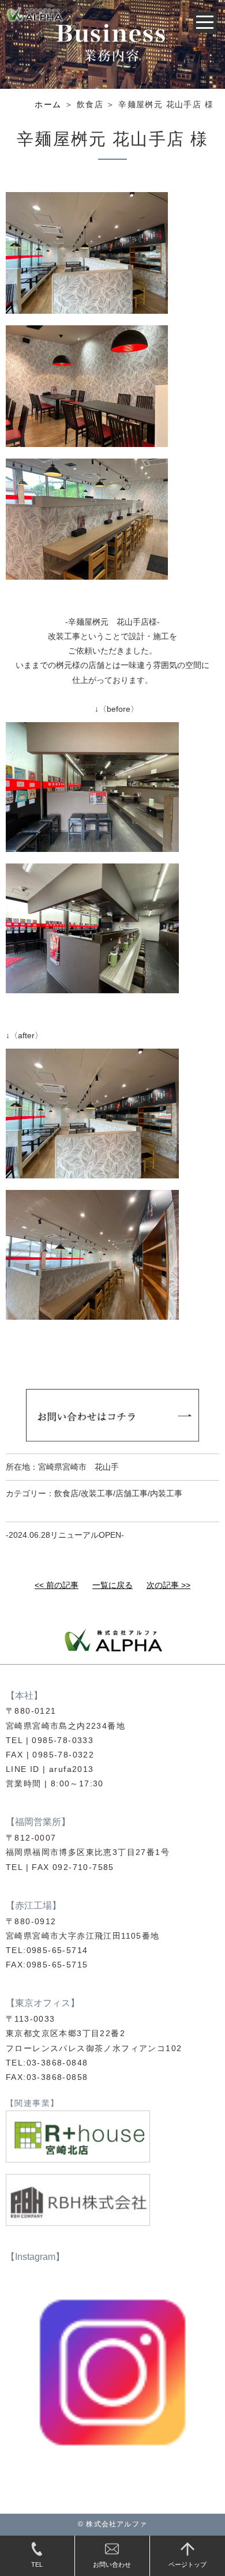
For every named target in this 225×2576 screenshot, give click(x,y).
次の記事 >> (168, 1585)
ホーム (48, 104)
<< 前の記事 (57, 1585)
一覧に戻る (112, 1585)
